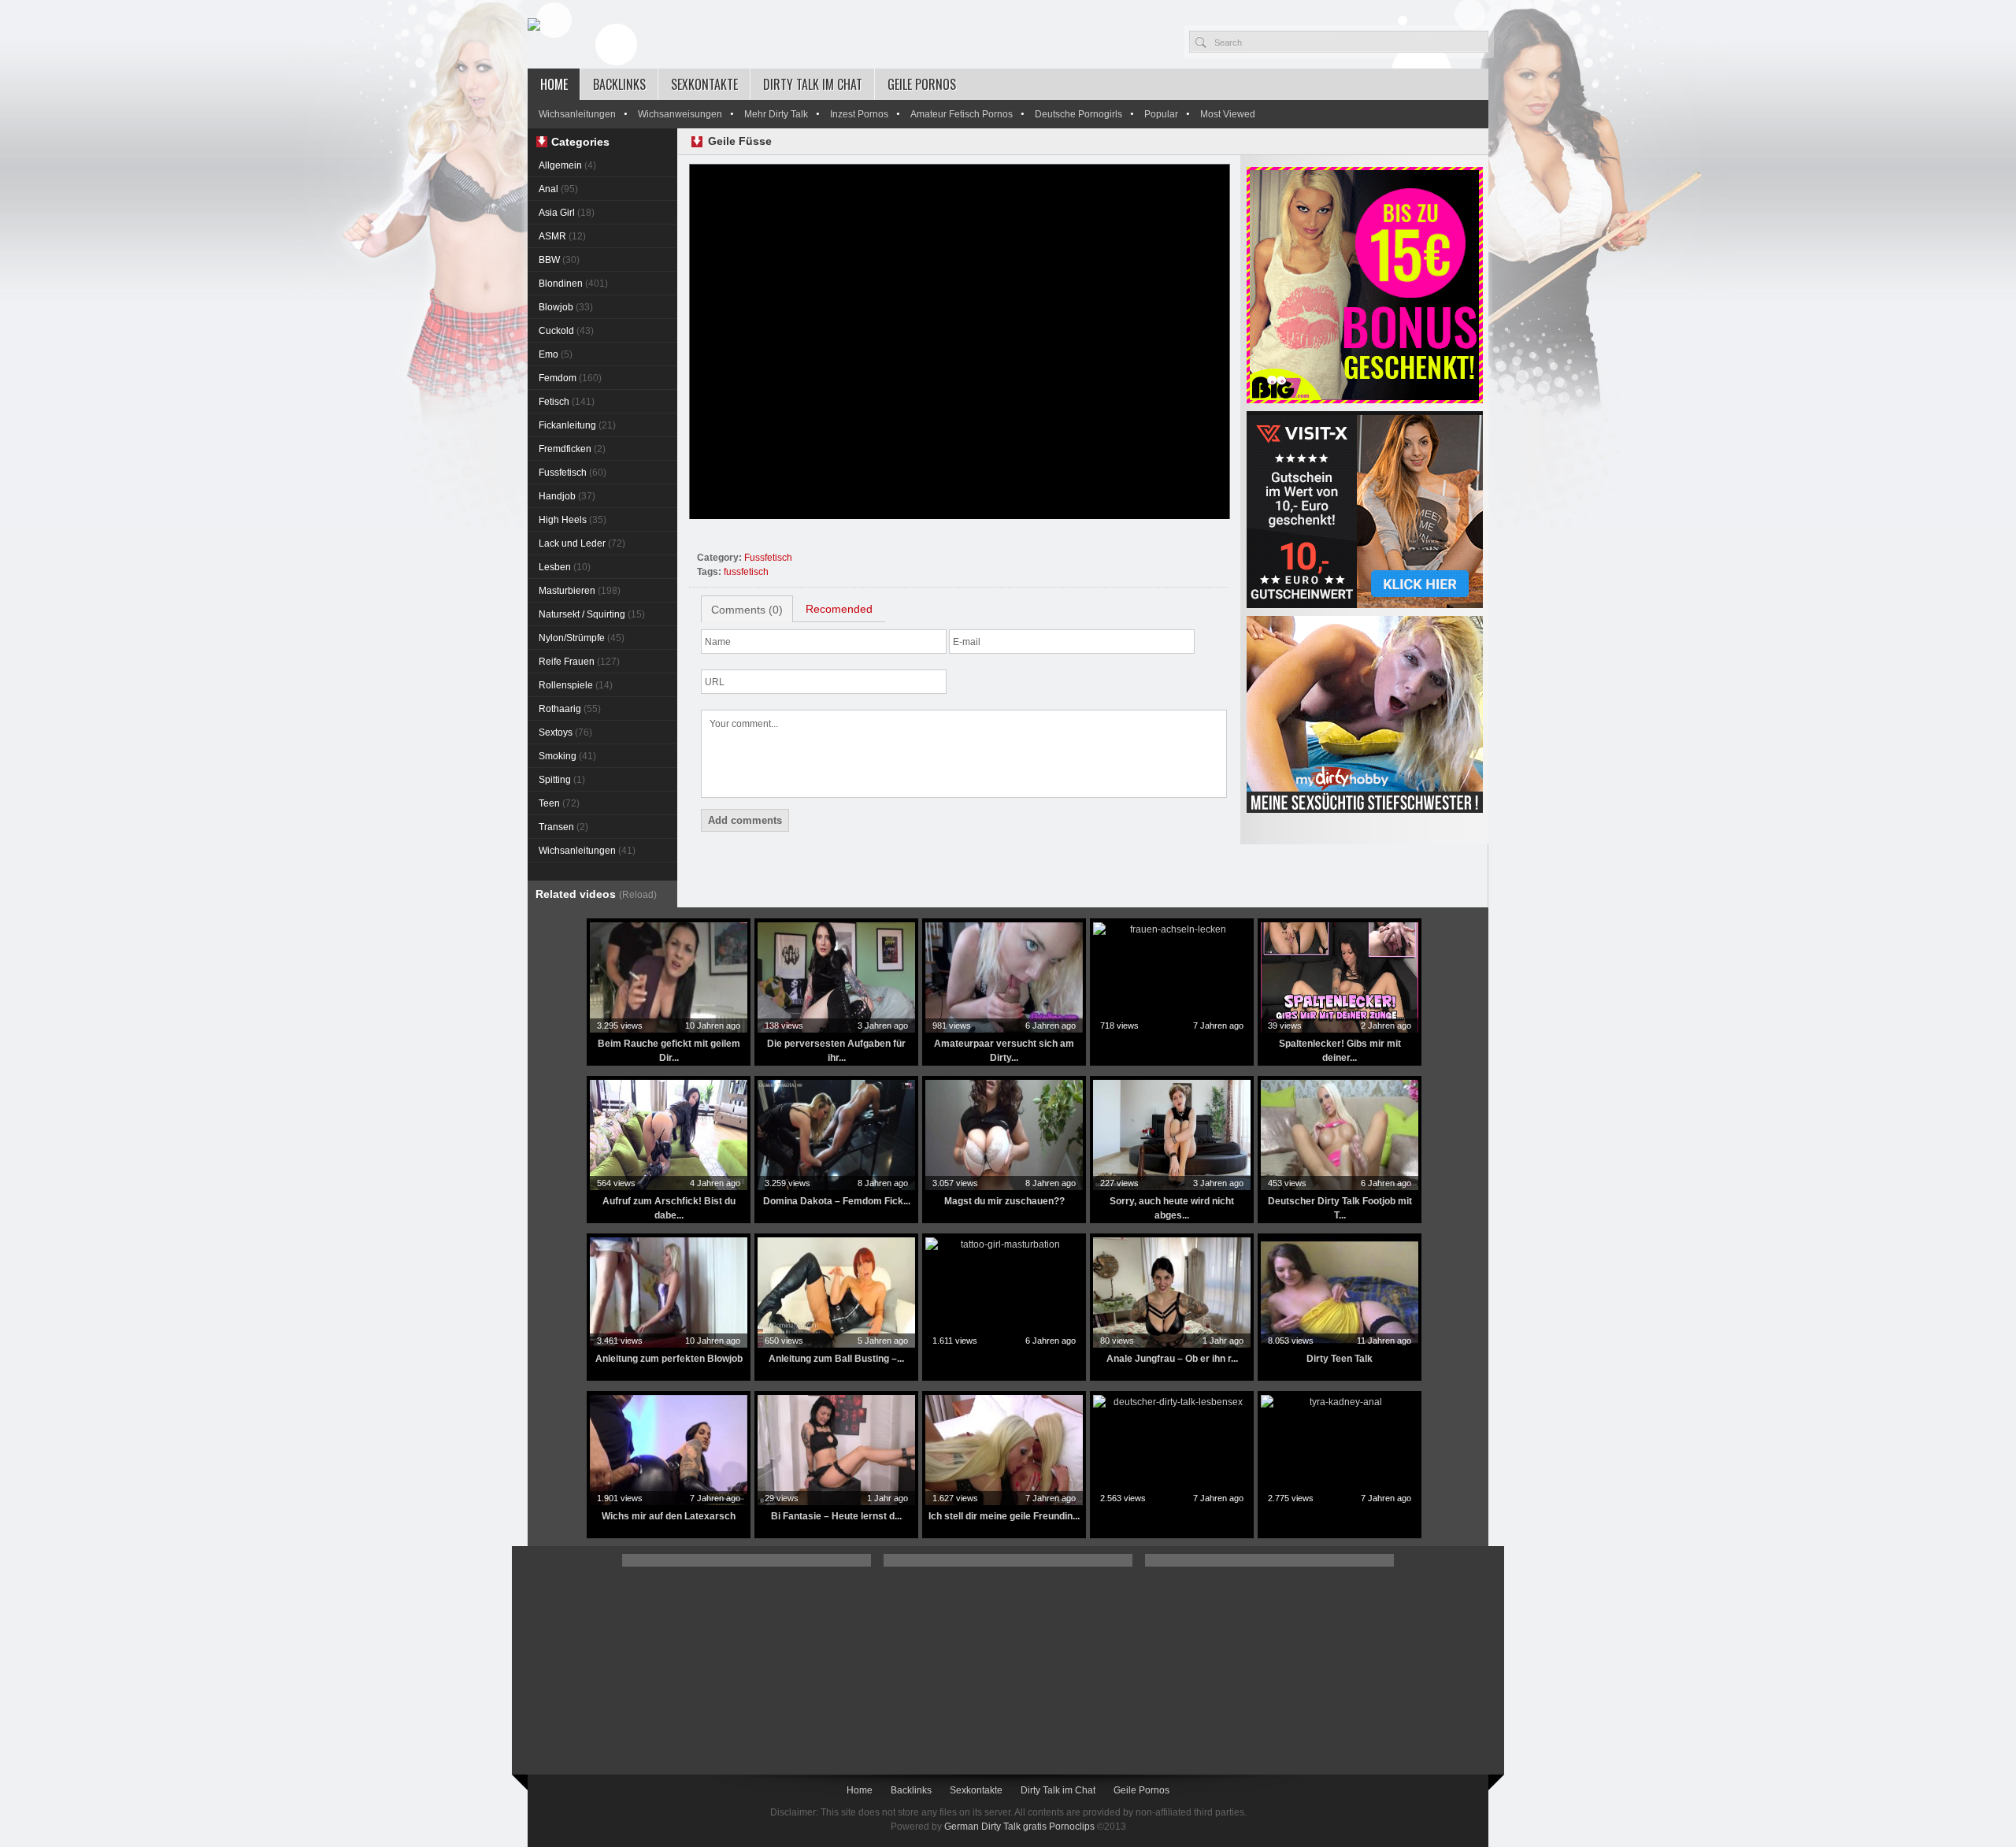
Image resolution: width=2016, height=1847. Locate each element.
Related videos (596, 894)
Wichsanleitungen (577, 114)
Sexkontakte (704, 84)
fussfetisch (746, 572)
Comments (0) (747, 610)
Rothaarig (570, 709)
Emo (556, 354)
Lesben (565, 567)
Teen (559, 803)
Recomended (839, 609)
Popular (1161, 114)
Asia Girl (567, 213)
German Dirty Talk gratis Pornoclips (1019, 1827)
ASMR (562, 236)
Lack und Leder (582, 543)
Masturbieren (580, 591)
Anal (558, 189)
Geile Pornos (922, 84)
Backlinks (619, 84)
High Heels (573, 520)
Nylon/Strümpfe (582, 638)
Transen (563, 827)
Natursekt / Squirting (592, 614)
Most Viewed (1228, 114)
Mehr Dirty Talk (776, 114)
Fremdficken (572, 449)
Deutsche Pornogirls (1078, 114)
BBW (559, 260)
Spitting (562, 780)
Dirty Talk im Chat (813, 84)
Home (554, 84)
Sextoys (565, 732)
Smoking (567, 756)
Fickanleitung (577, 425)
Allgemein (567, 165)
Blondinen (573, 284)
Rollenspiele (576, 685)
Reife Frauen (579, 662)
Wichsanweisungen (680, 114)
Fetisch (567, 402)
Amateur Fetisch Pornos (962, 114)
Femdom (570, 378)
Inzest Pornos (859, 114)
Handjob (567, 496)
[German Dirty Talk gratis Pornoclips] (534, 25)
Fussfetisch (573, 473)
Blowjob (566, 307)
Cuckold (566, 331)
